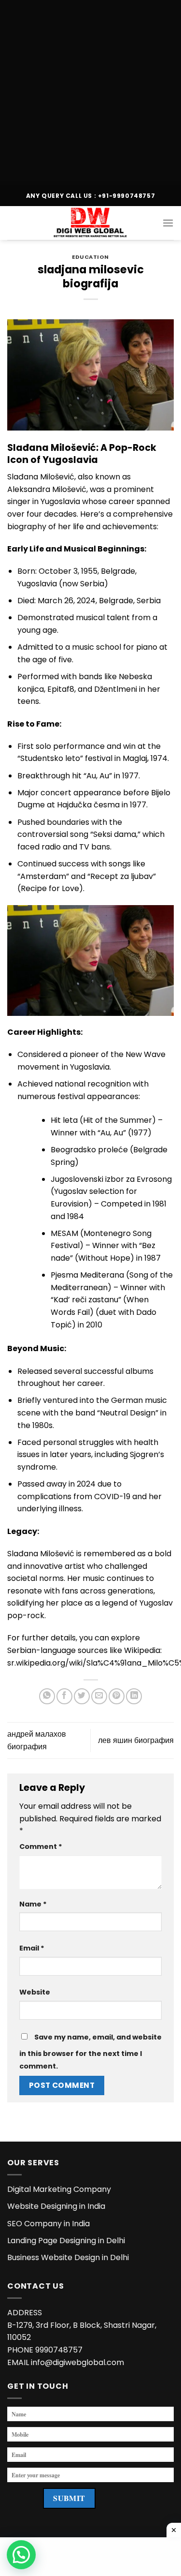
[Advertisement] (90, 91)
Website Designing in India (56, 2206)
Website (35, 1992)
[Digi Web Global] (91, 223)
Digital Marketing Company (59, 2189)
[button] (21, 2555)
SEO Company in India (49, 2224)
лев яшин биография (136, 1740)
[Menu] (168, 223)
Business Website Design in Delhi (68, 2257)
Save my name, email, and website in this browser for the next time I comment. (90, 2052)
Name (33, 1904)
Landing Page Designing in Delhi (66, 2241)
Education (90, 257)
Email (32, 1948)
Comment (41, 1846)
